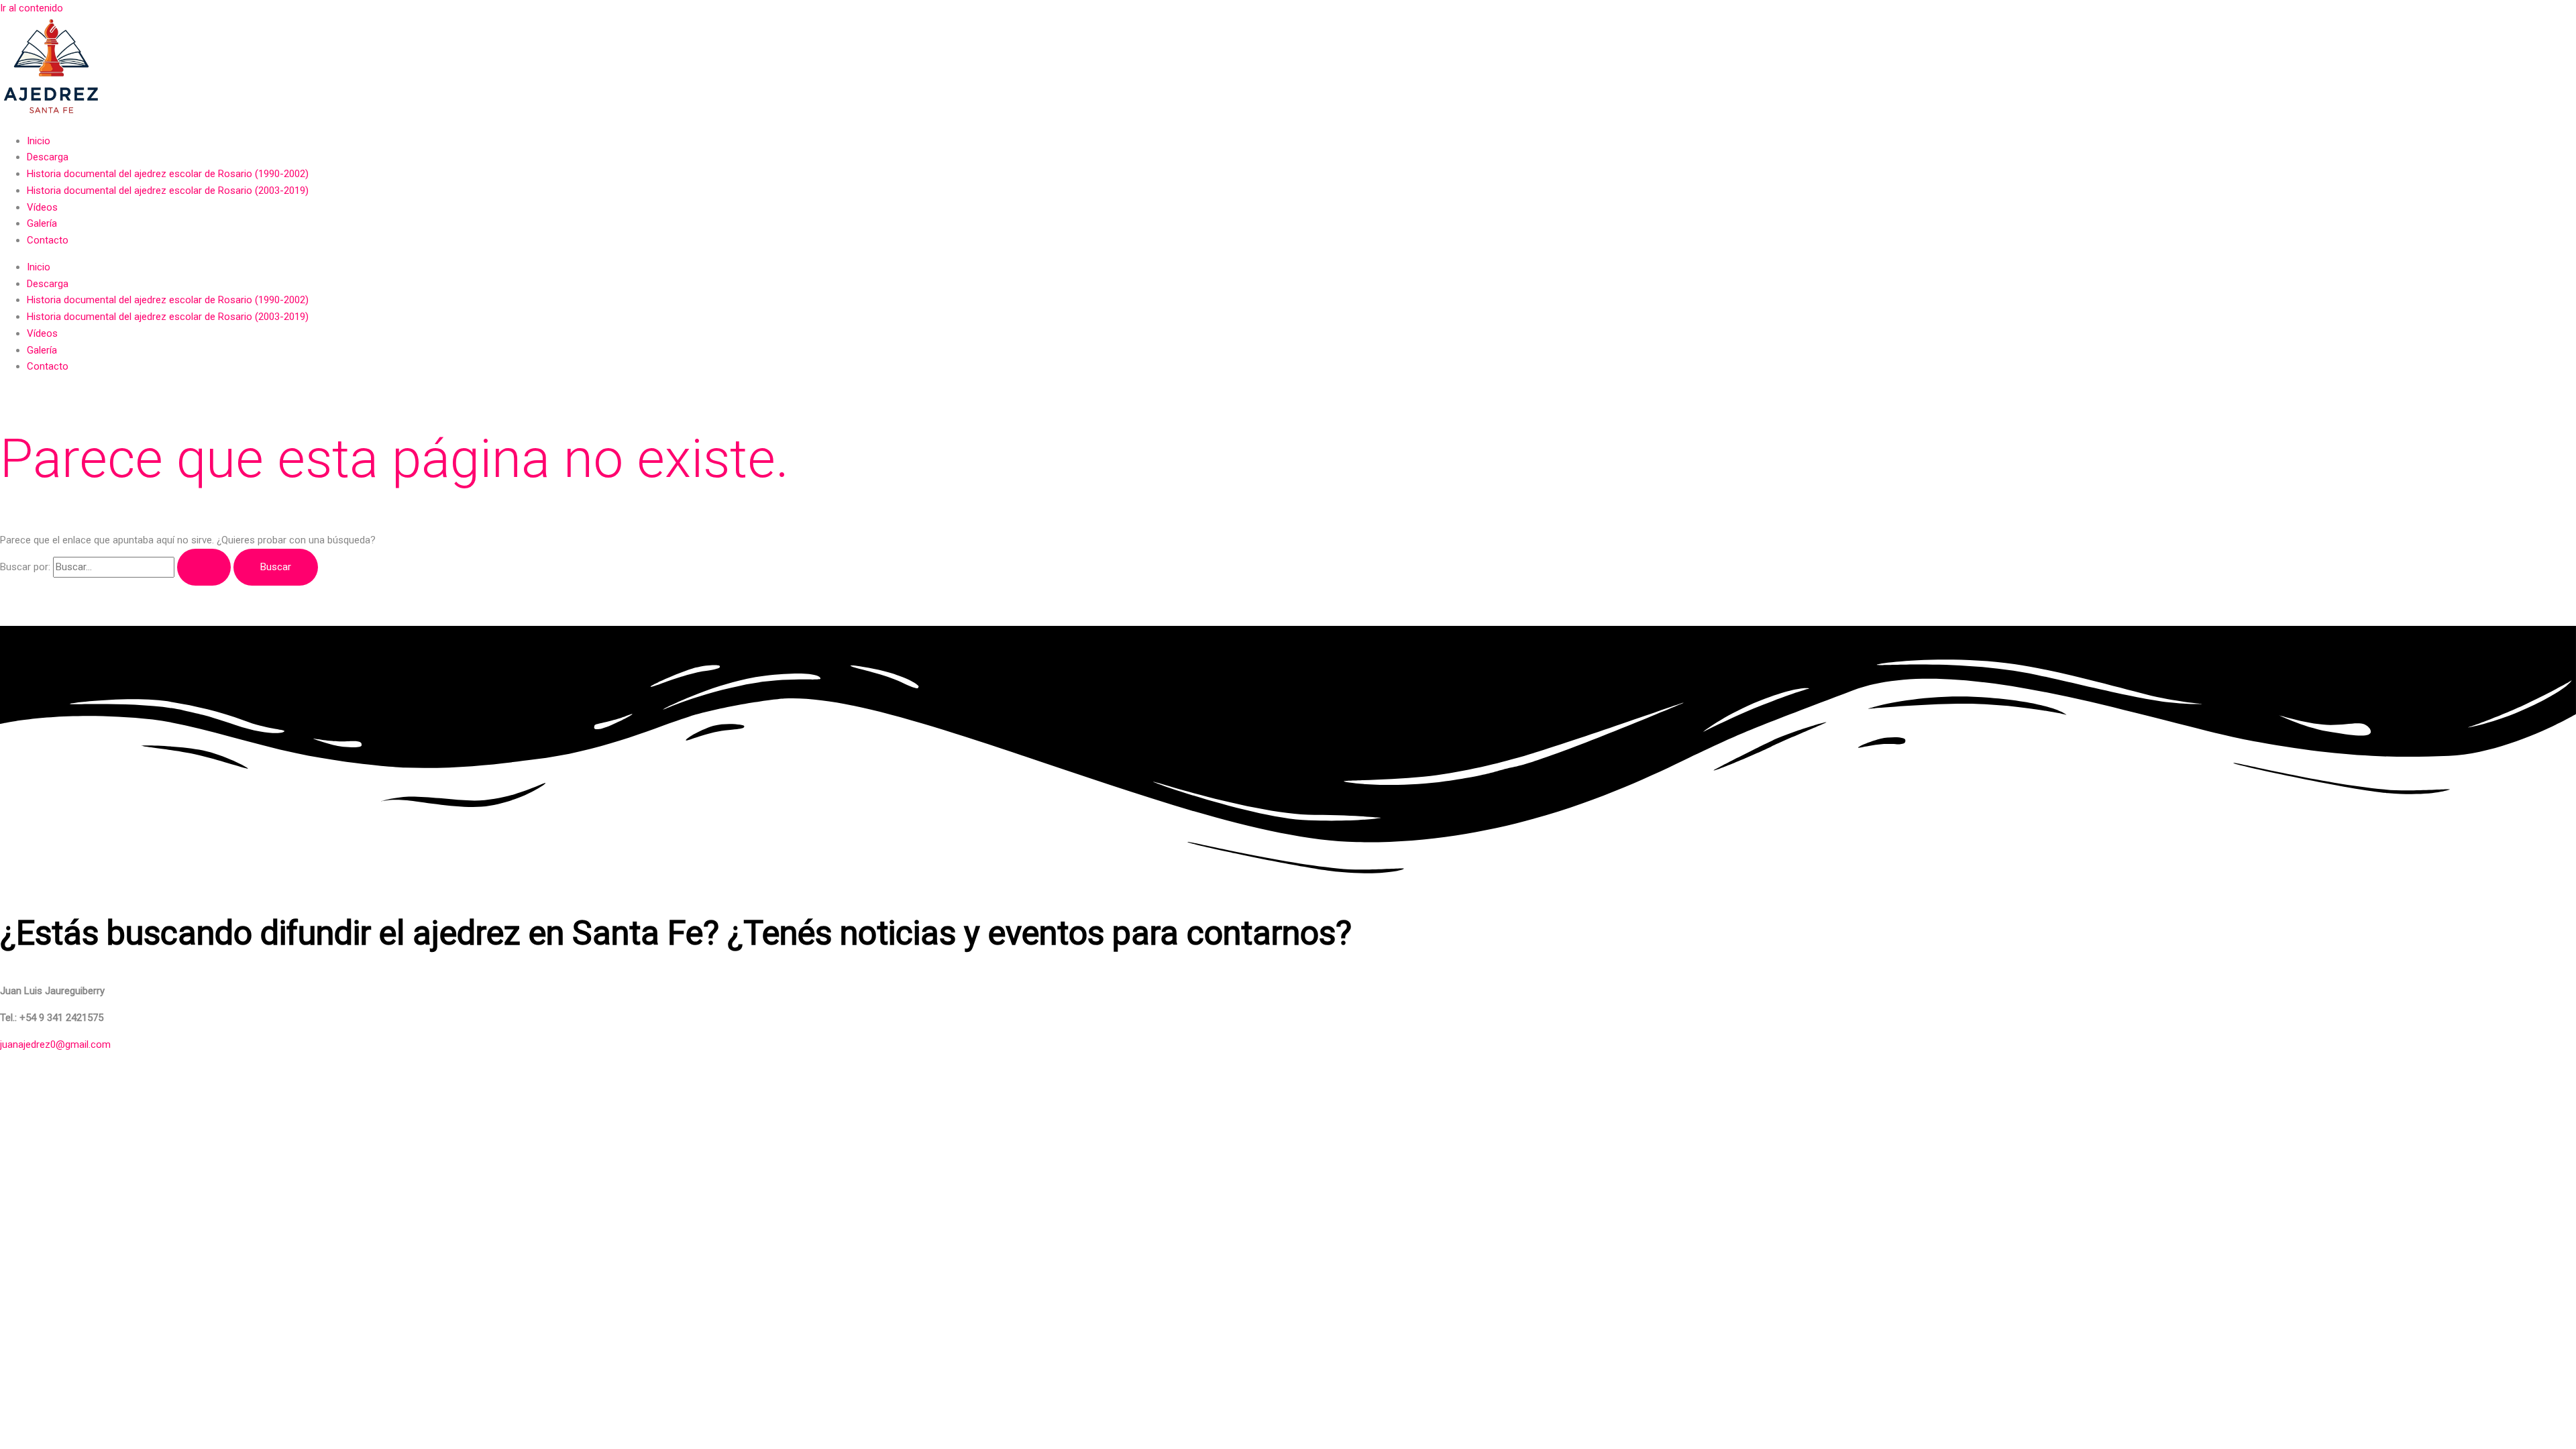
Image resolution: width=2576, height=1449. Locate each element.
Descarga (48, 157)
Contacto (48, 240)
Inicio (39, 141)
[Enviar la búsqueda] (204, 567)
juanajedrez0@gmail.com (55, 1044)
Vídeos (42, 207)
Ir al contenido (32, 8)
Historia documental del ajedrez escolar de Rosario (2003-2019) (168, 191)
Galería (42, 223)
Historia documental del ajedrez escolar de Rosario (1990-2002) (168, 174)
